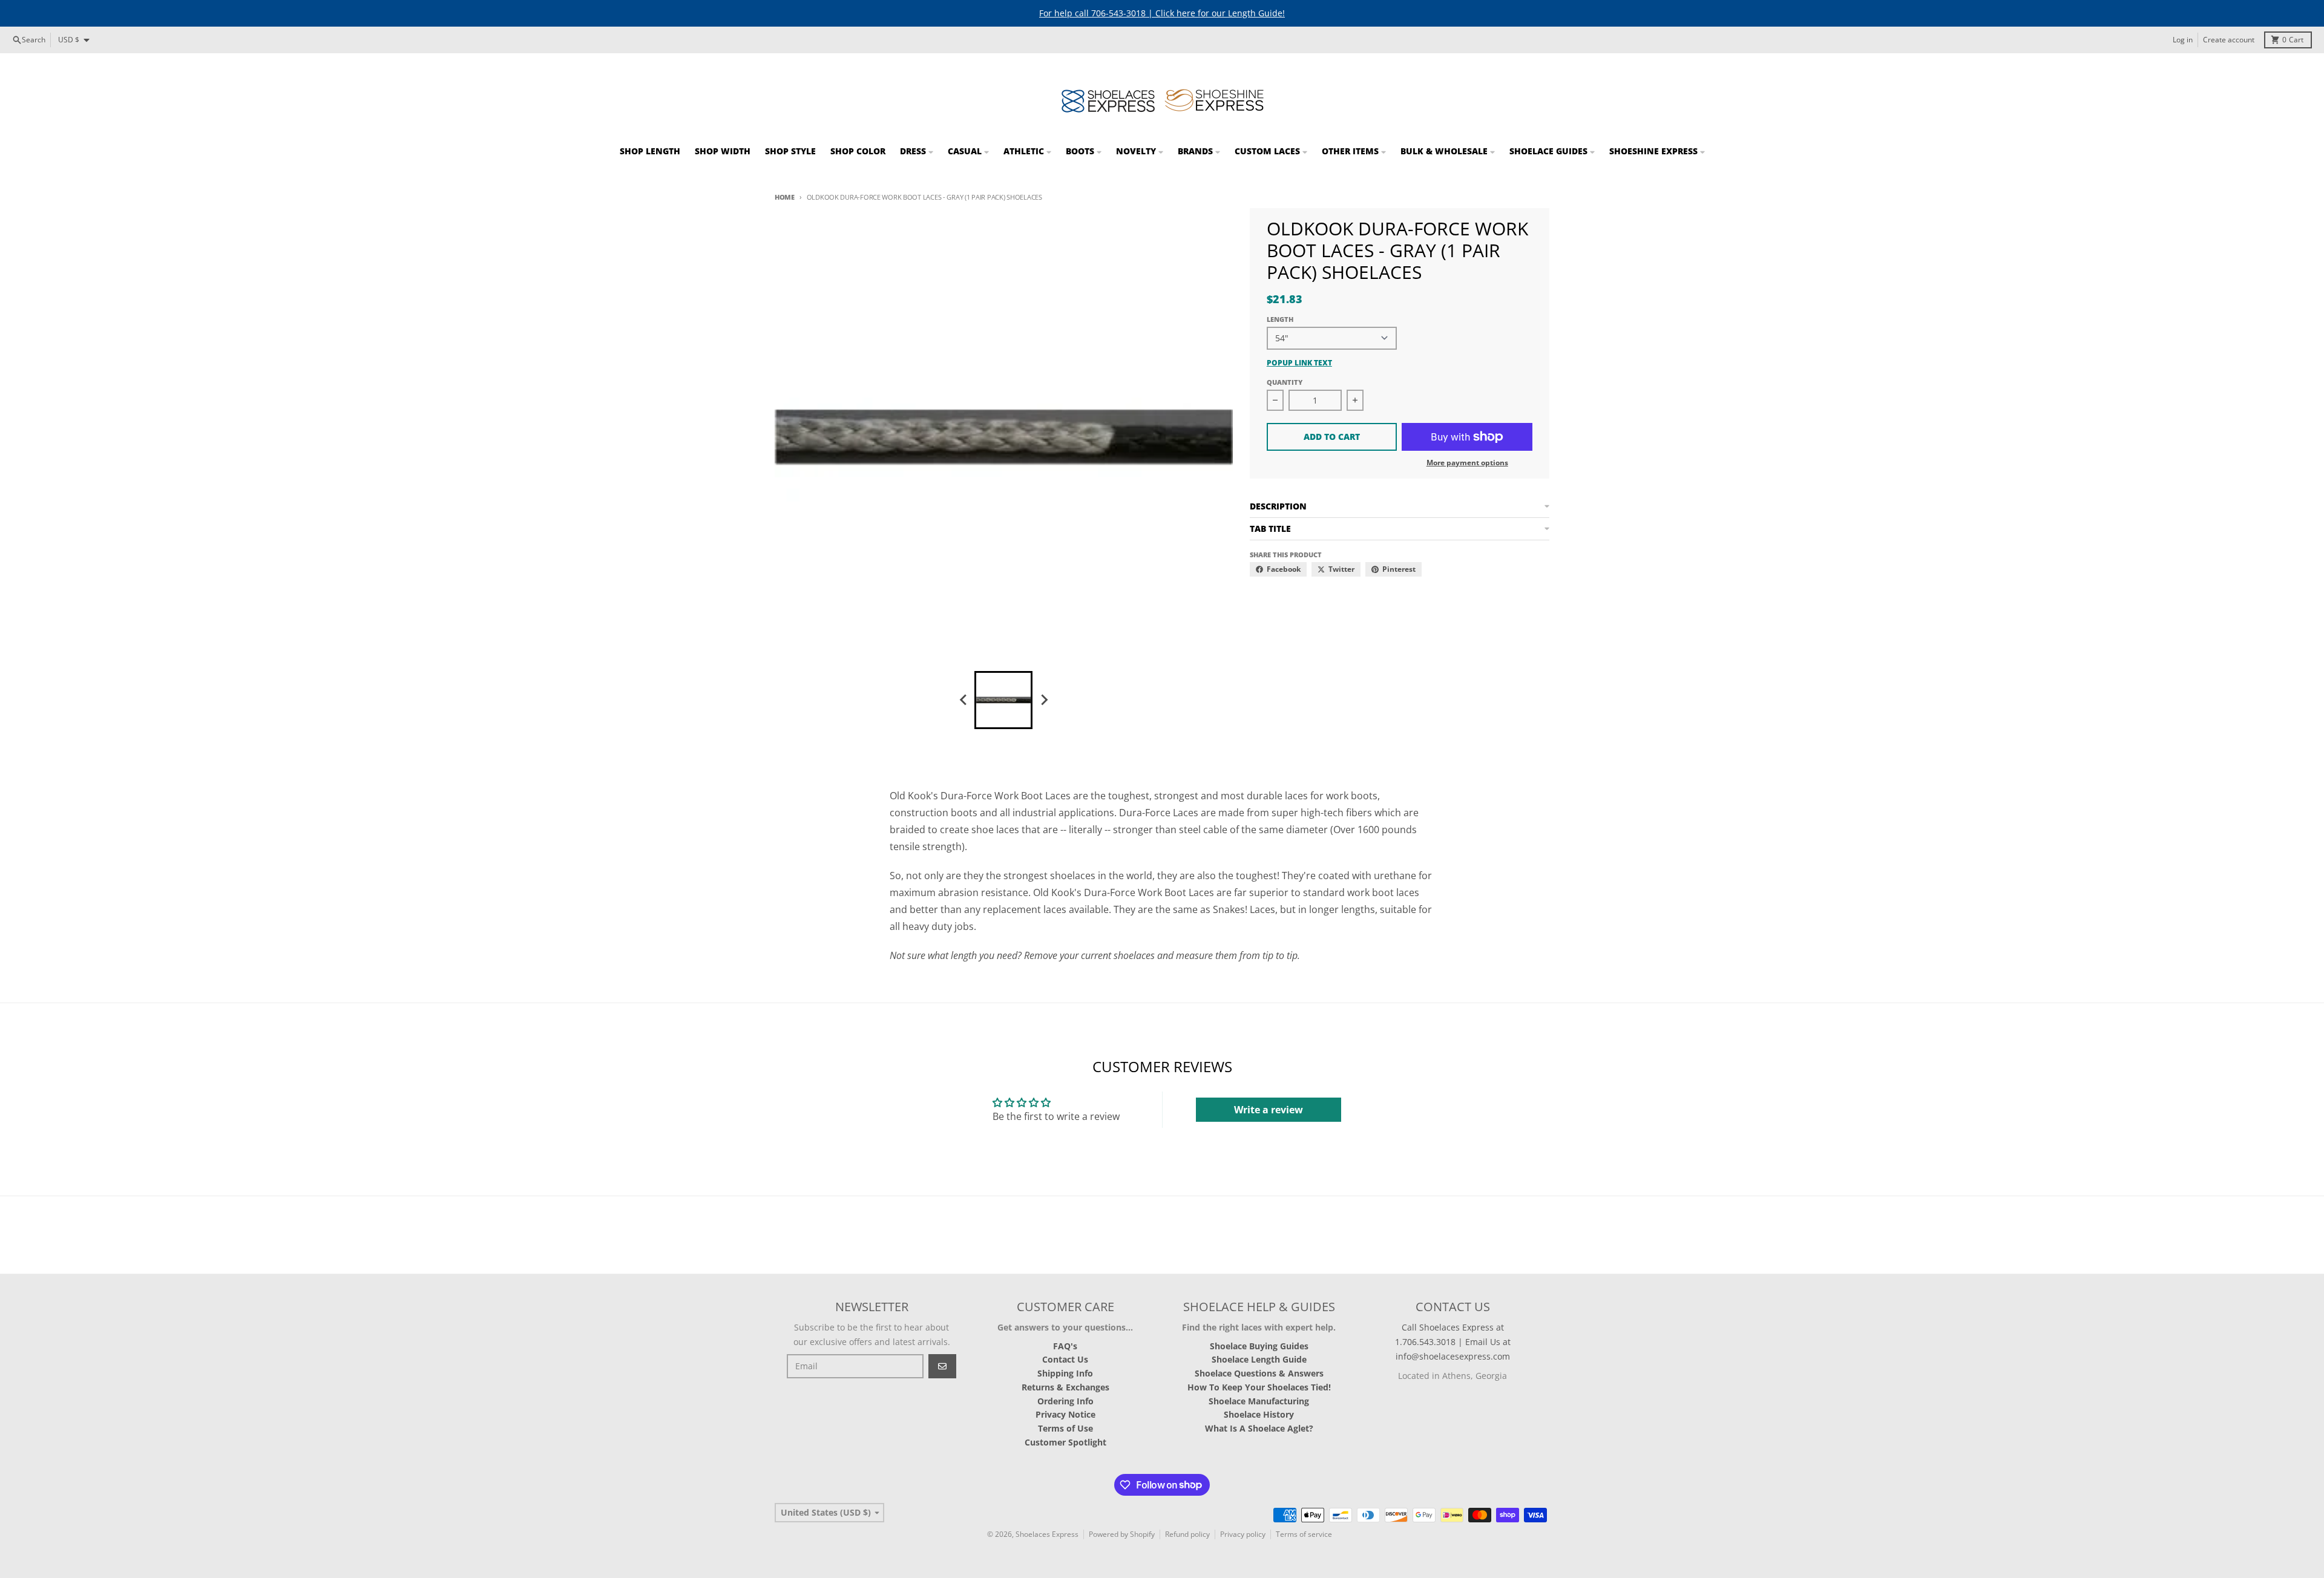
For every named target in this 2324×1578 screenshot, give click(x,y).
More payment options (1467, 463)
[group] (1003, 700)
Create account (2229, 40)
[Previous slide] (963, 700)
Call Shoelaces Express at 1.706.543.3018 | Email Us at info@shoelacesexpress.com (1453, 1342)
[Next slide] (1043, 700)
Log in (2183, 40)
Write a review (1269, 1110)
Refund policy (1187, 1534)
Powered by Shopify (1122, 1534)
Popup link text (1299, 363)
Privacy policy (1243, 1534)
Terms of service (1304, 1534)
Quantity (1285, 382)
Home (785, 197)
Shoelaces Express (1047, 1534)
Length (1280, 319)
